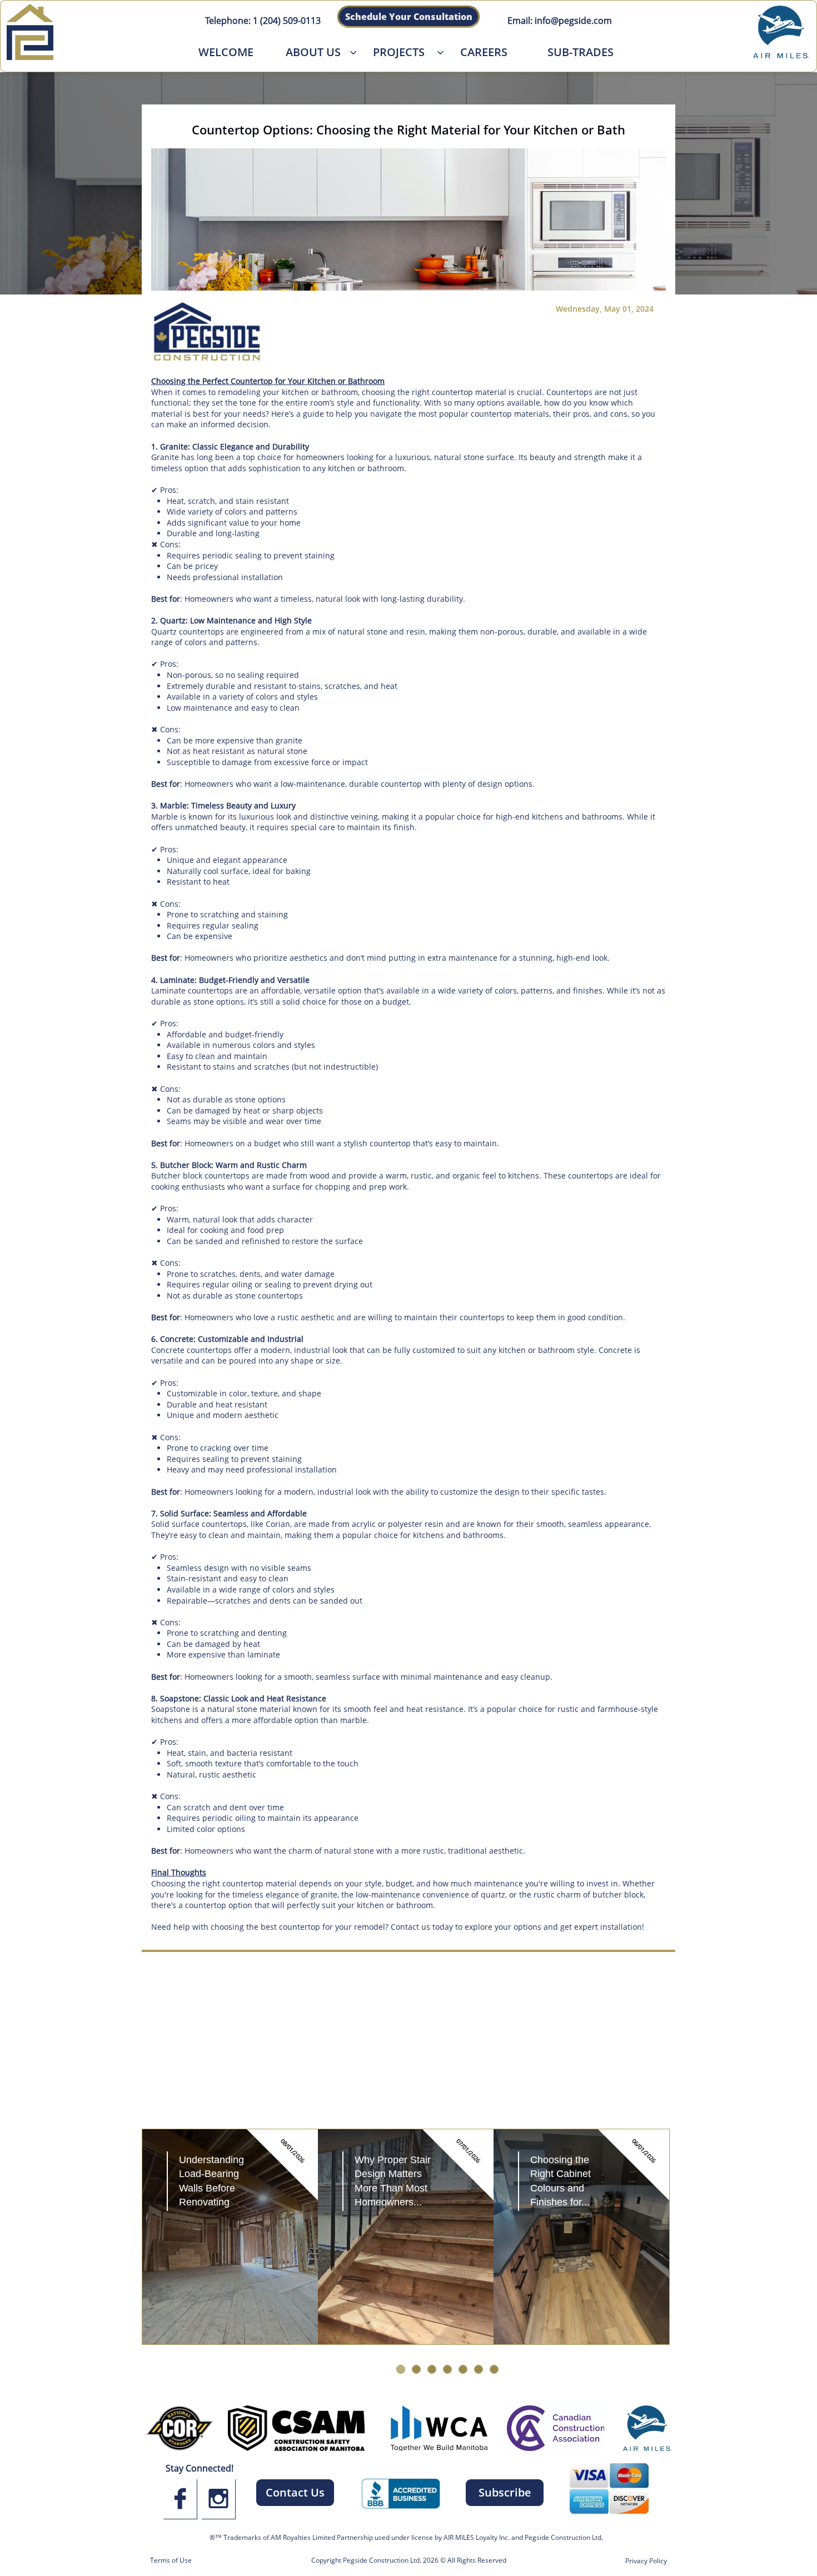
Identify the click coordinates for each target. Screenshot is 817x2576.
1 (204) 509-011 (283, 21)
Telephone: (228, 21)
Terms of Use (171, 2560)
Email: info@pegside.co (556, 21)
